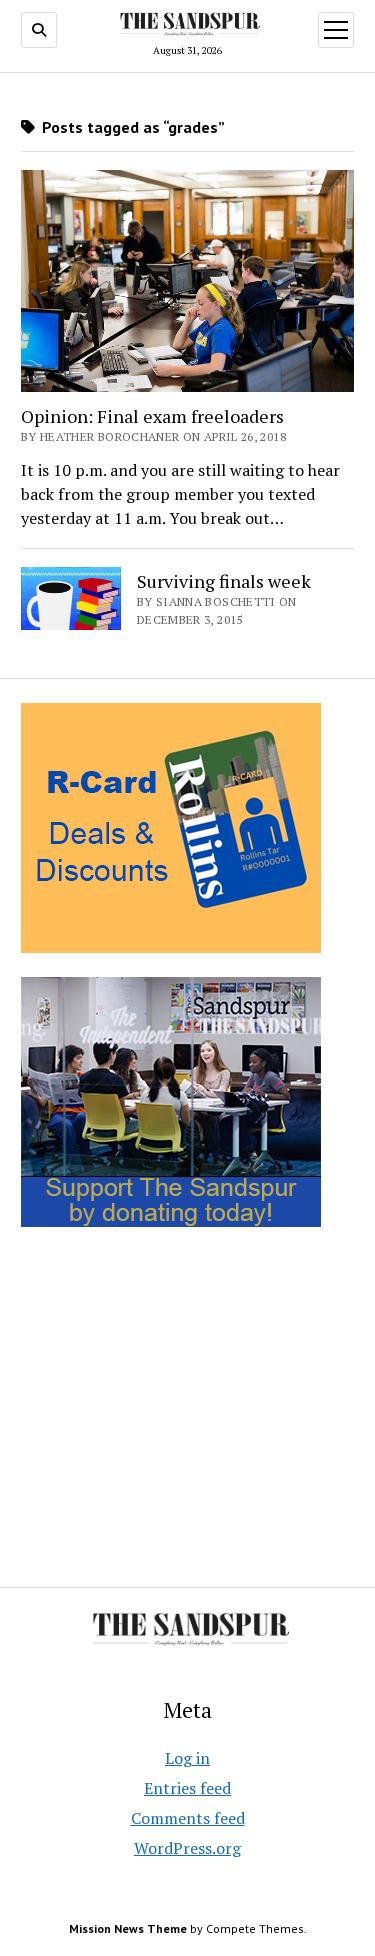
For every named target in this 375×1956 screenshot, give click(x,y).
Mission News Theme (128, 1928)
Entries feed (187, 1788)
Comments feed (188, 1818)
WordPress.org (187, 1848)
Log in (187, 1758)
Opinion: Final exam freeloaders (152, 416)
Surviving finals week (224, 581)
